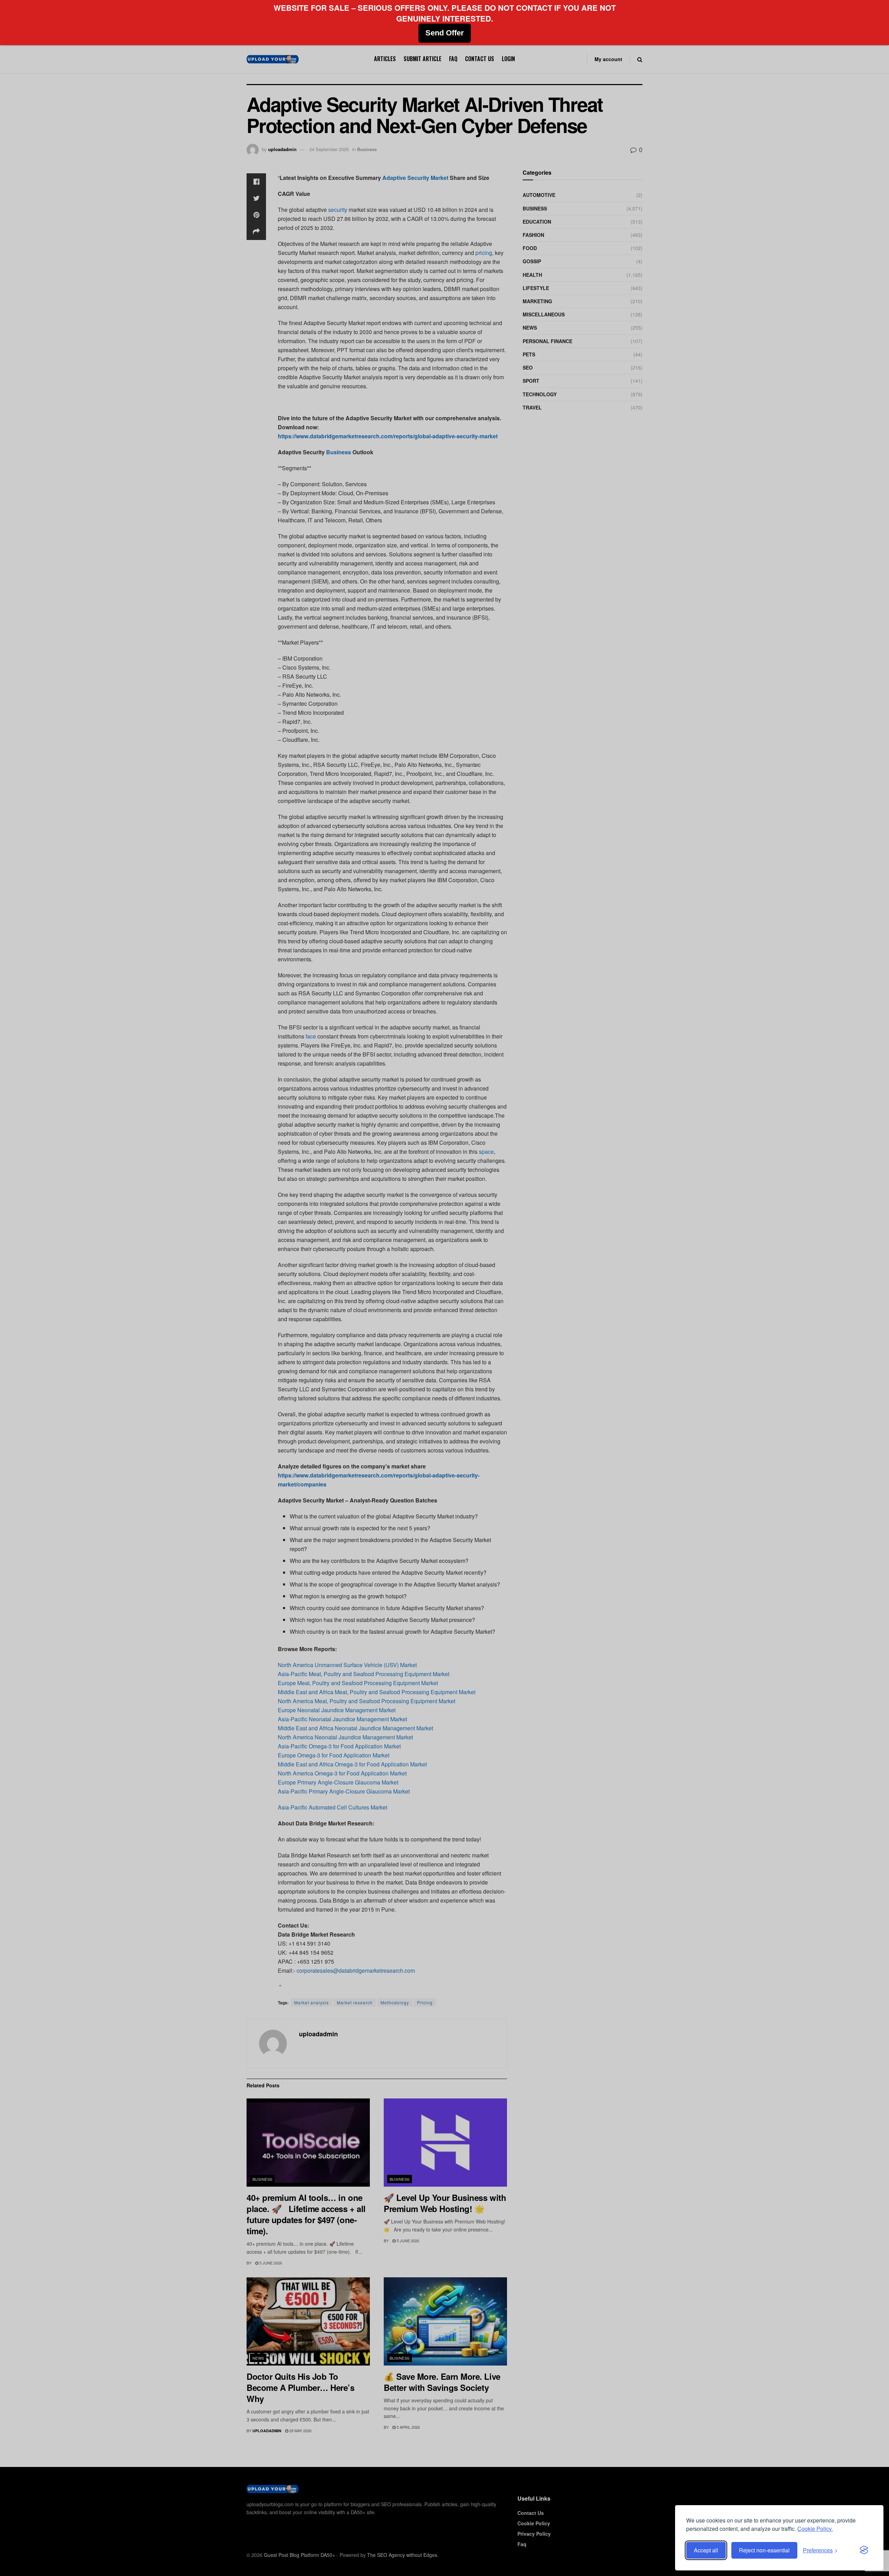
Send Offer (445, 33)
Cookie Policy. (815, 2529)
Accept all (706, 2550)
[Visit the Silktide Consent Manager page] (864, 2550)
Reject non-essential (764, 2550)
